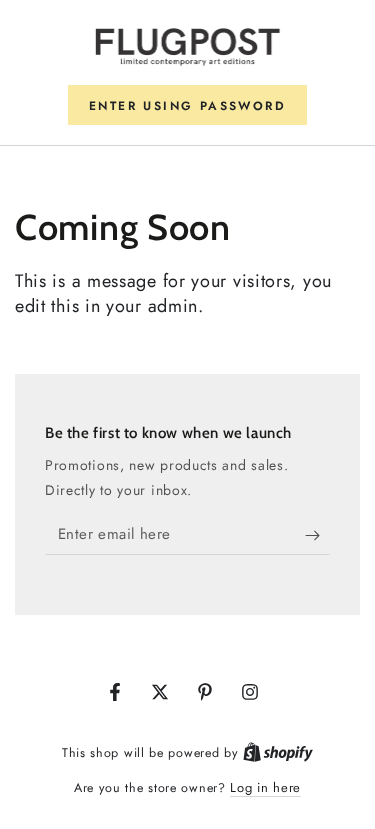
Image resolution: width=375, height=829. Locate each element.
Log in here (265, 787)
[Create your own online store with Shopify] (278, 752)
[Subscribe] (317, 535)
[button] (187, 105)
